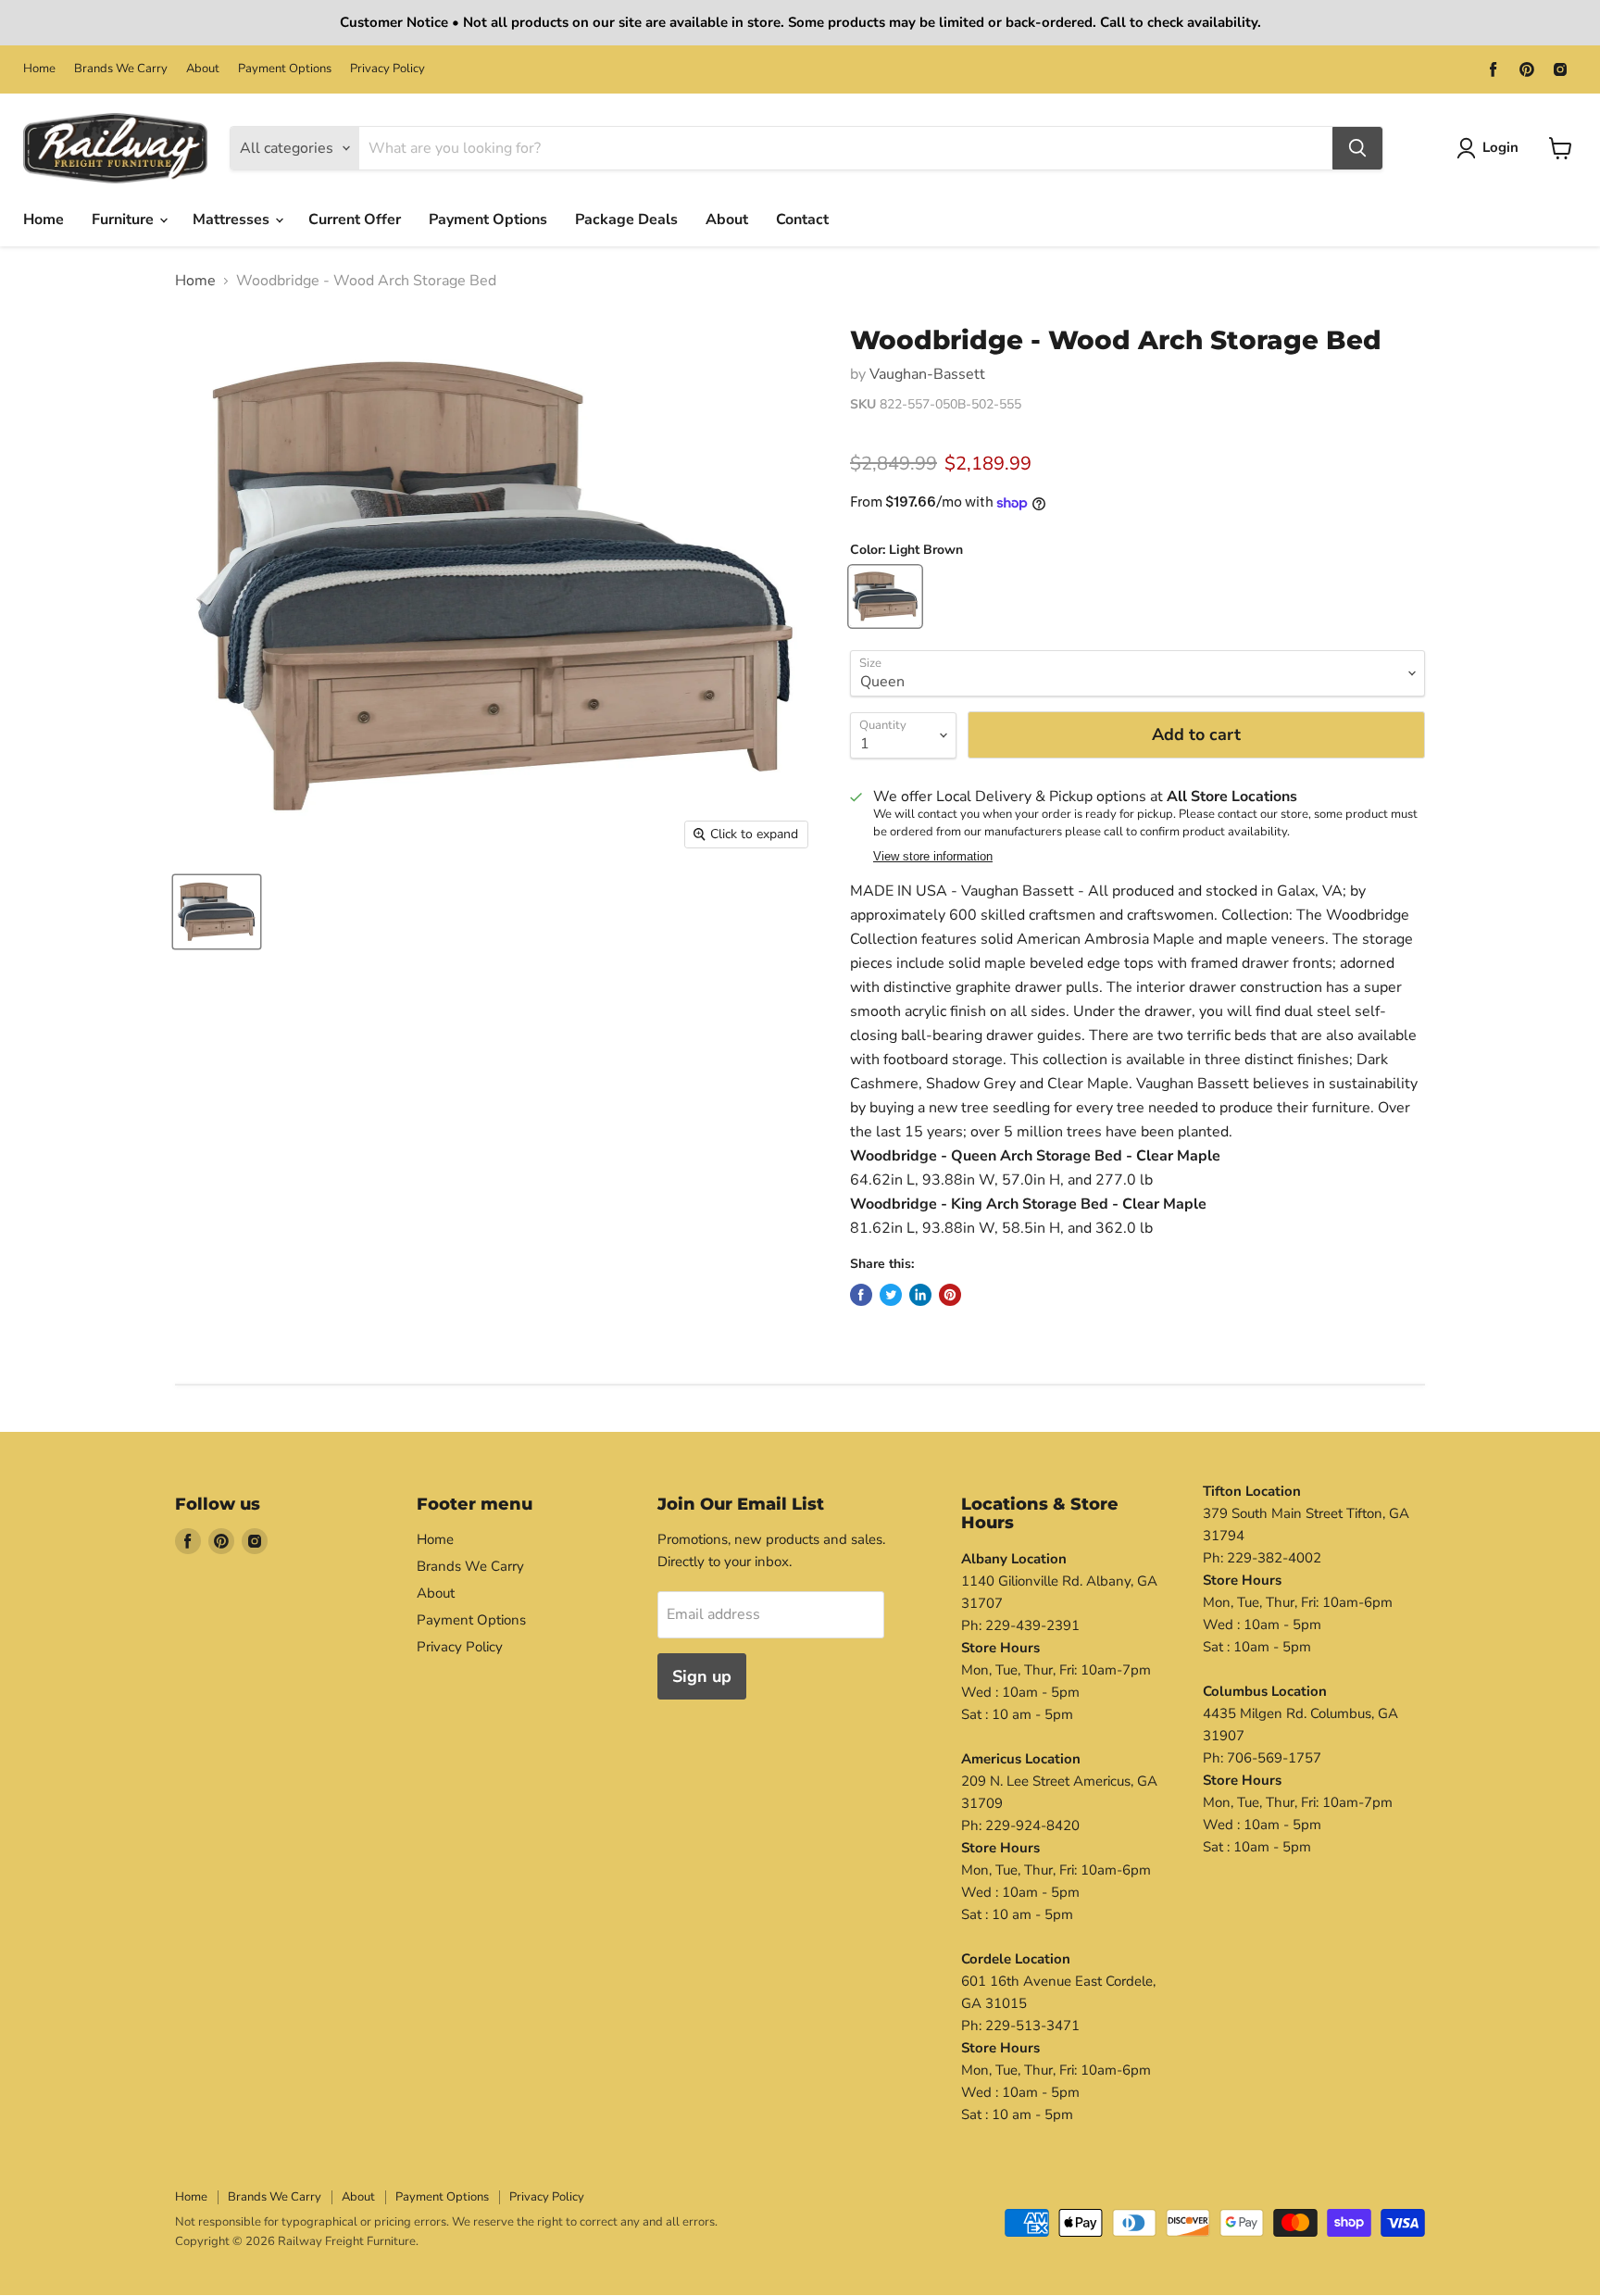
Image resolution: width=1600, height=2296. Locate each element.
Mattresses (233, 220)
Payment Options (285, 69)
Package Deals (626, 220)
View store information (933, 857)
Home (39, 69)
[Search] (1357, 148)
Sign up (702, 1676)
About (203, 69)
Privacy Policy (387, 69)
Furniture (125, 220)
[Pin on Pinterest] (950, 1295)
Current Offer (355, 220)
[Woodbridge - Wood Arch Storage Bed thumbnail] (217, 912)
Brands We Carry (121, 69)
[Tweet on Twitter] (891, 1295)
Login (1500, 147)
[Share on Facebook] (861, 1295)
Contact (802, 220)
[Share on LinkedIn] (920, 1295)
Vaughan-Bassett (927, 374)
